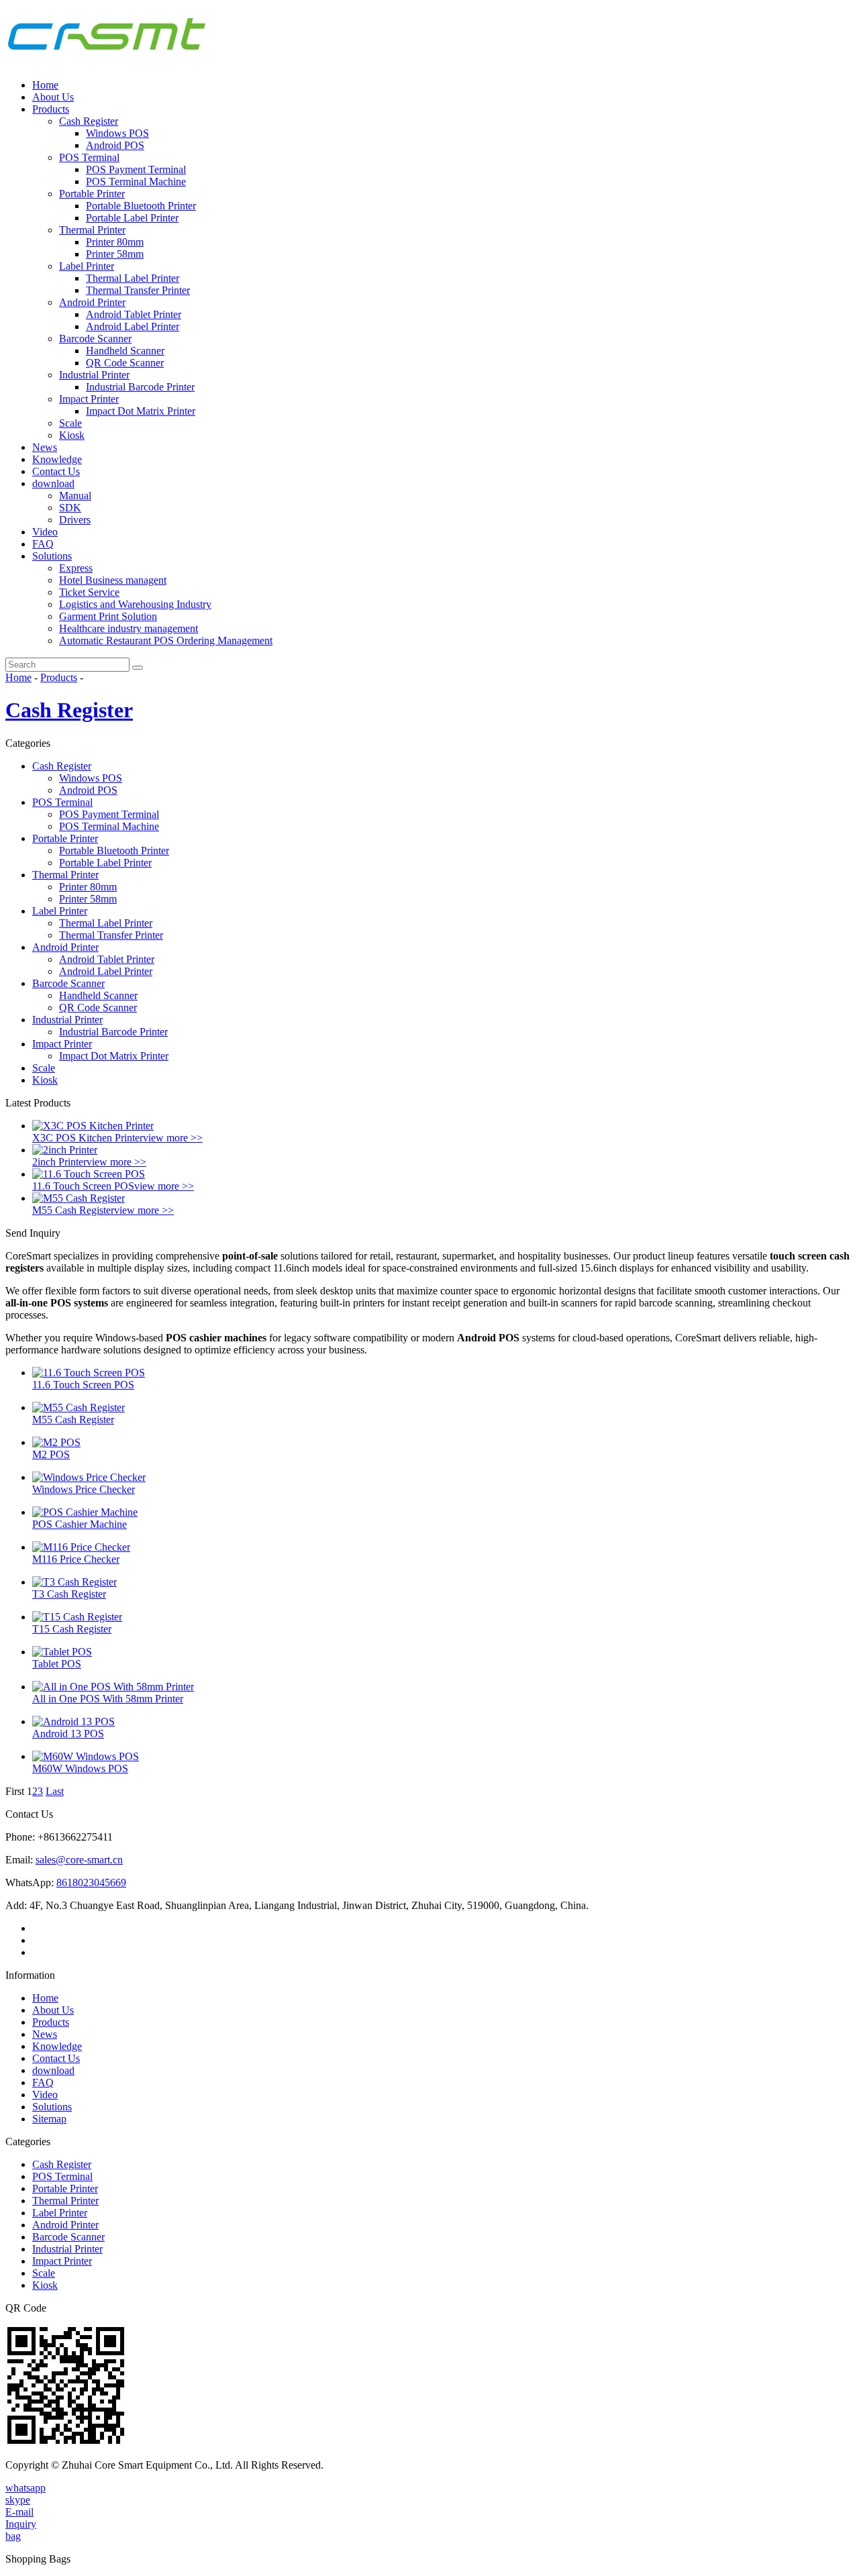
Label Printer (87, 266)
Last (55, 1791)
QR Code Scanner (125, 363)
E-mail (19, 2512)
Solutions (52, 556)
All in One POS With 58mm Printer (108, 1699)
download (53, 483)
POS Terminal (89, 157)
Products (51, 109)
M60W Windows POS (80, 1768)
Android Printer (92, 302)
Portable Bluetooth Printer (141, 206)
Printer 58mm (115, 254)
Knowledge (57, 459)
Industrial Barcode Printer (140, 387)
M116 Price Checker (76, 1559)
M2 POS (51, 1454)
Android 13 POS (68, 1734)
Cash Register (89, 121)
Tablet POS (57, 1664)
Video (45, 532)
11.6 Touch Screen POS (83, 1186)
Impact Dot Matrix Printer (141, 411)
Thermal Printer (92, 230)
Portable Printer (92, 194)
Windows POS (117, 133)
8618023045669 (91, 1883)
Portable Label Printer (132, 218)
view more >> (173, 1138)
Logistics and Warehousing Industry (135, 604)
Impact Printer (89, 399)
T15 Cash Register (72, 1629)
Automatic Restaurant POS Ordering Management (166, 640)
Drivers (75, 520)
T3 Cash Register (69, 1594)
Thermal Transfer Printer (138, 290)
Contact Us (56, 471)
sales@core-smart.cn (79, 1860)
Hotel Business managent (113, 580)
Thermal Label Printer (133, 278)
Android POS (115, 145)
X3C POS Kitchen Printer (88, 1138)
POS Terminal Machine (136, 182)
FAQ (43, 544)
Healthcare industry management (129, 628)
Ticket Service (89, 592)
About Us (53, 97)
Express (76, 568)
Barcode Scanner (95, 339)
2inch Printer (59, 1162)
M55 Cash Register (73, 1210)
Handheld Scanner (125, 351)
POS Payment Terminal (136, 169)
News (45, 447)
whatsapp (26, 2488)
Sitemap (49, 2119)
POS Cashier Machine (80, 1524)
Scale (70, 423)
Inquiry (21, 2524)
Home (45, 85)
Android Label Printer (133, 326)
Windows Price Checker (84, 1489)
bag (13, 2536)
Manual (75, 496)
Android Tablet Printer (134, 314)
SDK (70, 508)
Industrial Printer (94, 375)
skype (18, 2500)
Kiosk (72, 435)
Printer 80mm (115, 242)
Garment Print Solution (108, 616)
